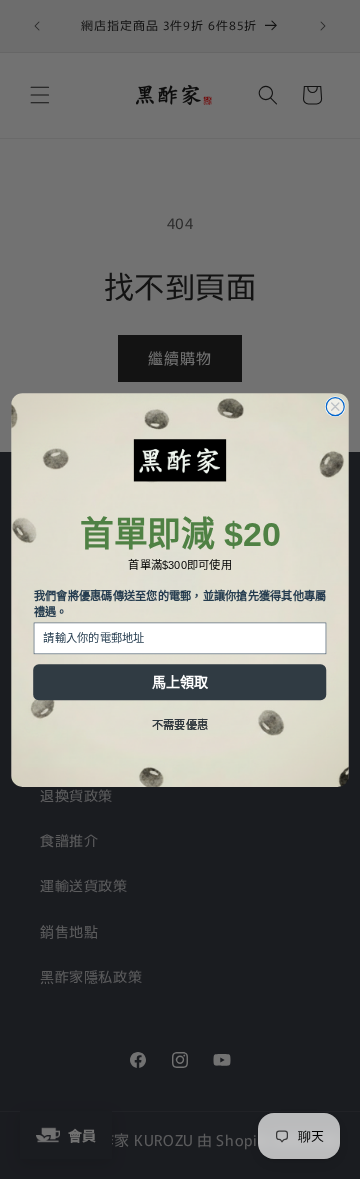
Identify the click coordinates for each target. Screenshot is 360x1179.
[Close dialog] (335, 406)
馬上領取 (180, 682)
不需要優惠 (180, 724)
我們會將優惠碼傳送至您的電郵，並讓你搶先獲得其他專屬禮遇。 (180, 603)
